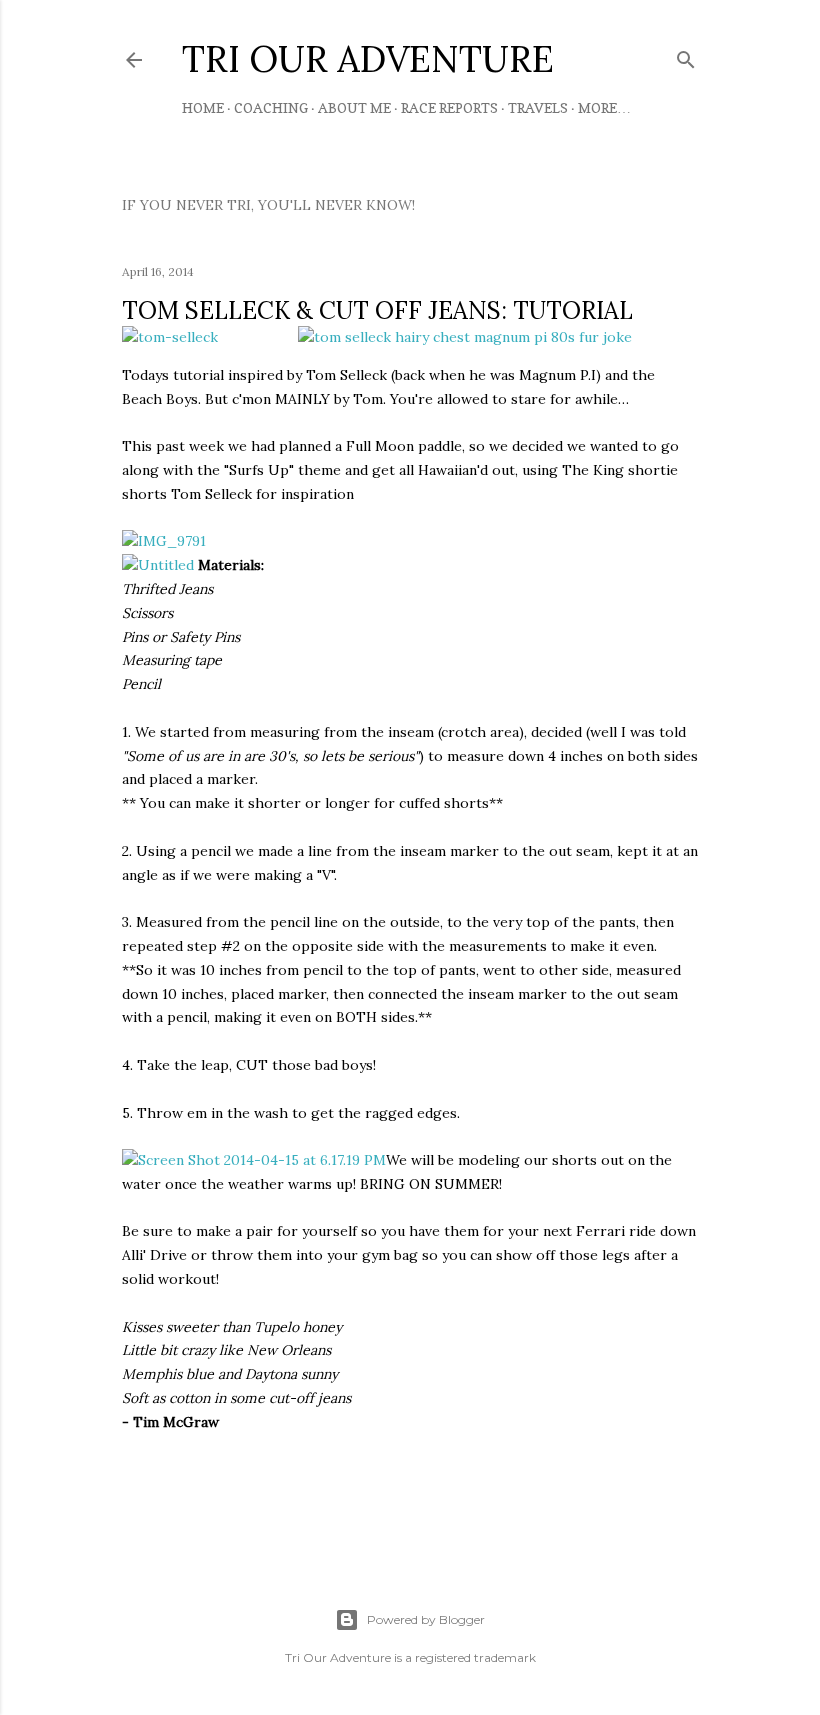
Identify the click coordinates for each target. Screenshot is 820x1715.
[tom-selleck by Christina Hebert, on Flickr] (170, 338)
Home (203, 107)
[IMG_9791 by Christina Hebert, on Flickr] (164, 541)
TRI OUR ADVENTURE (368, 59)
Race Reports (449, 107)
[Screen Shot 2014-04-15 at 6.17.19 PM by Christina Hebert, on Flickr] (254, 1160)
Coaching (271, 107)
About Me (354, 107)
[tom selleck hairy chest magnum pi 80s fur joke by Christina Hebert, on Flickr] (465, 337)
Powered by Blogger (426, 1619)
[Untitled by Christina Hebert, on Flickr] (158, 565)
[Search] (686, 55)
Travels (538, 107)
